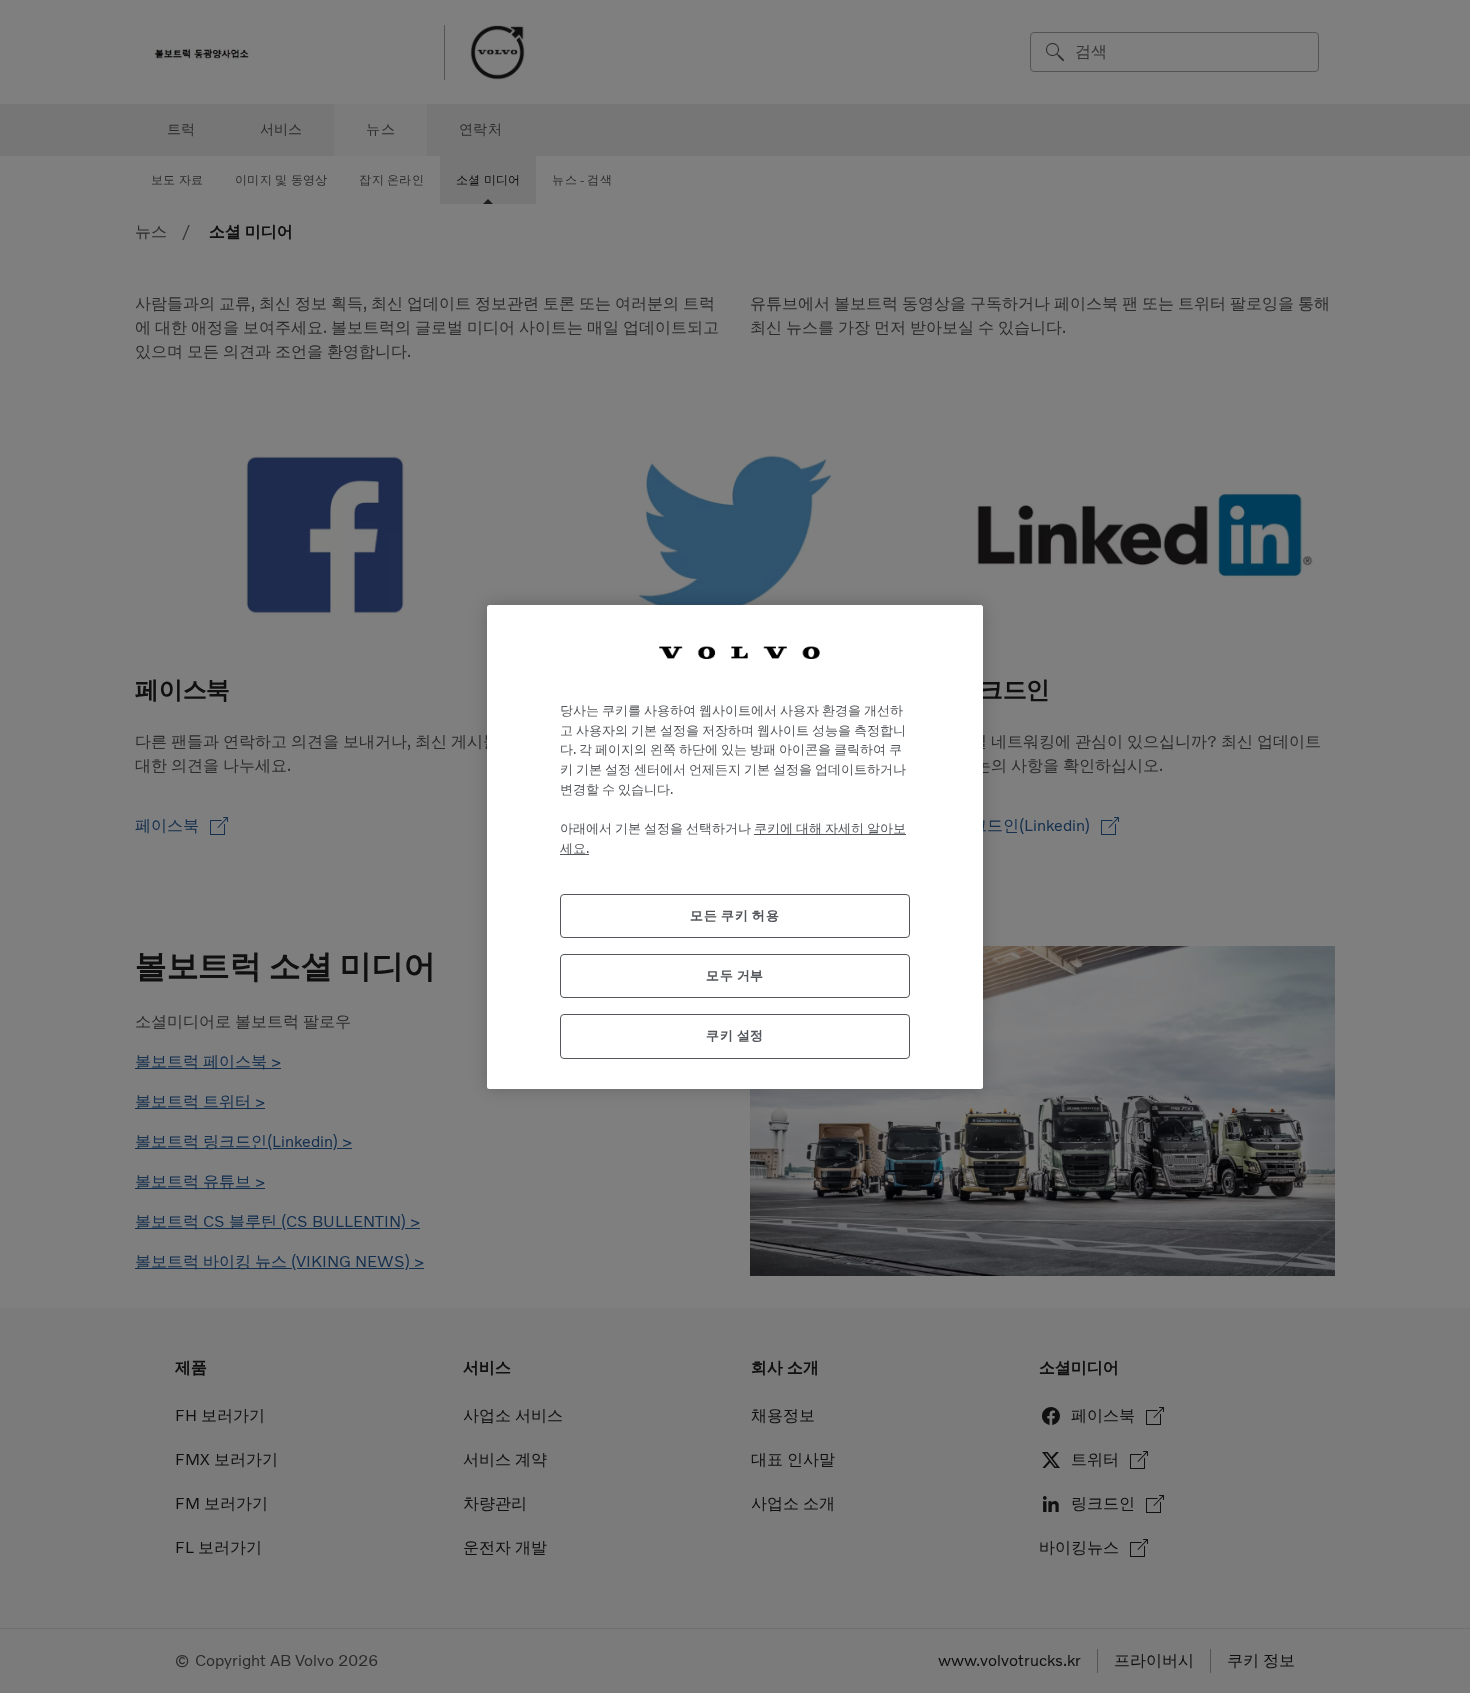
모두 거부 (735, 974)
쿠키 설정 (735, 1035)
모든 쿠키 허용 (734, 914)
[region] (735, 846)
